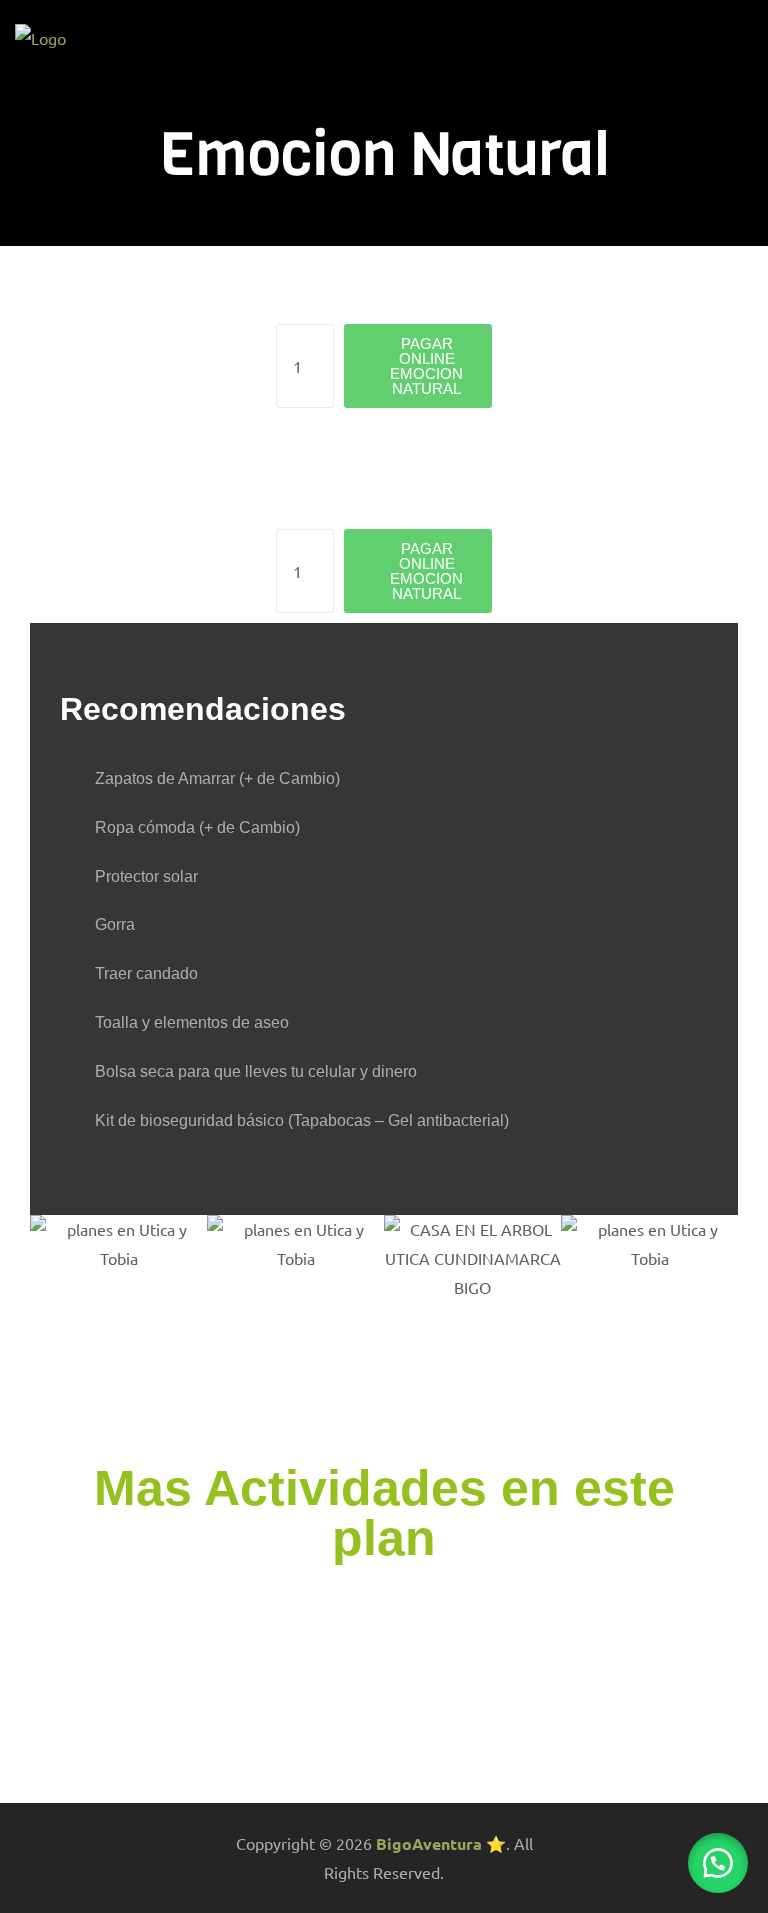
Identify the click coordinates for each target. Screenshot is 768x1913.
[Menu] (745, 39)
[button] (718, 1863)
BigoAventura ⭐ (441, 1843)
